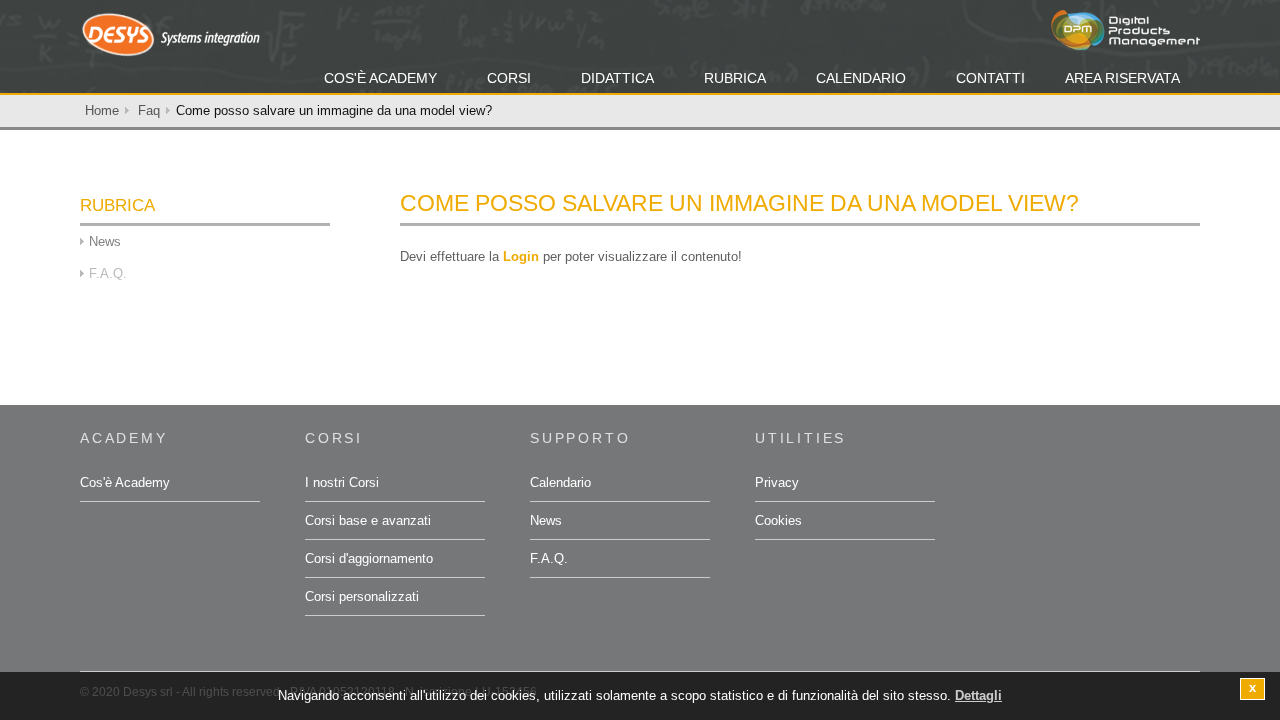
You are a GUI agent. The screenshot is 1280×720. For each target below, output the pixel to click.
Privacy (777, 482)
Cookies (778, 520)
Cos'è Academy (380, 78)
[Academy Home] (170, 33)
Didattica (617, 78)
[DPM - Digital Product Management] (1125, 29)
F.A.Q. (549, 558)
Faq (149, 110)
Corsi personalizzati (362, 596)
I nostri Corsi (342, 482)
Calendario (861, 78)
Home (102, 110)
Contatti (990, 78)
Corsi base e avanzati (368, 520)
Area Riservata (1122, 78)
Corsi (509, 78)
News (105, 241)
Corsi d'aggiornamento (369, 558)
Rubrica (735, 78)
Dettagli (978, 695)
